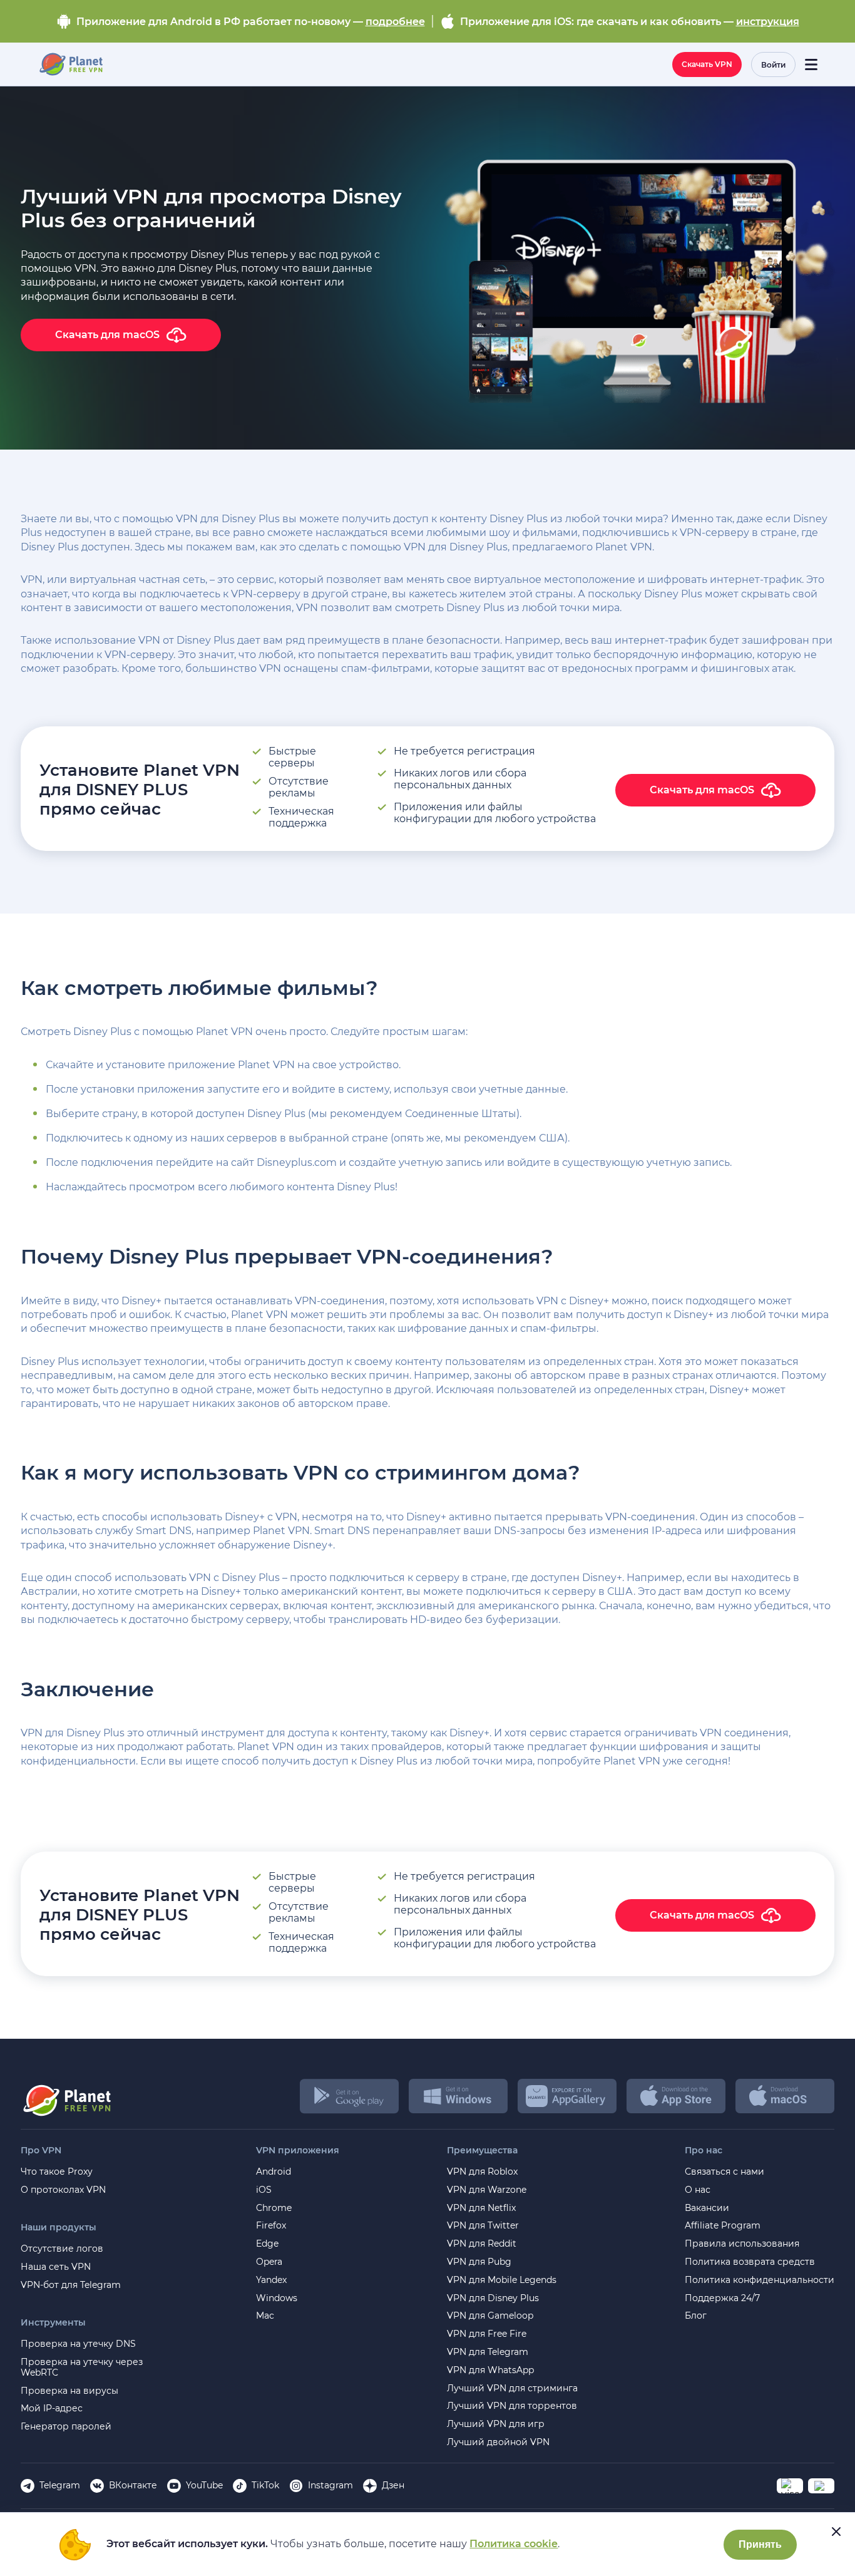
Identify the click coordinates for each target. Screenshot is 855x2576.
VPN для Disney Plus (493, 2298)
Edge (267, 2244)
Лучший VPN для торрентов (512, 2406)
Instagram (330, 2485)
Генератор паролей (66, 2427)
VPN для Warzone (487, 2190)
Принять (760, 2544)
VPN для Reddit (482, 2244)
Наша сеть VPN (56, 2267)
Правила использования (742, 2244)
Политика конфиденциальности (760, 2280)
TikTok (265, 2485)
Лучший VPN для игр (496, 2424)
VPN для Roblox (482, 2172)
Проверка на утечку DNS (78, 2344)
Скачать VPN (707, 64)
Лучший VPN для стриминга (512, 2388)
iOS (264, 2190)
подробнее (395, 22)
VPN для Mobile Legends (502, 2280)
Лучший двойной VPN (498, 2442)
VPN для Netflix (481, 2208)
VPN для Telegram (488, 2352)
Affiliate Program (723, 2226)
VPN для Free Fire (487, 2334)
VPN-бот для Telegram (71, 2285)
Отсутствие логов (62, 2249)
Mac (265, 2316)
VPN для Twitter (483, 2226)
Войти (773, 65)
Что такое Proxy (57, 2172)
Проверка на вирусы (69, 2391)
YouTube (204, 2485)
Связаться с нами (724, 2172)
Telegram (60, 2485)
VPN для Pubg (479, 2262)
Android (274, 2172)
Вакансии (707, 2208)
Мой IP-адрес (52, 2409)
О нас (698, 2190)
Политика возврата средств (750, 2262)
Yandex (271, 2280)
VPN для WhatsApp (490, 2370)
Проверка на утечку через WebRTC (82, 2367)
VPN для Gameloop (490, 2316)
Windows (277, 2298)
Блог (696, 2316)
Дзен (393, 2485)
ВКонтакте (133, 2485)
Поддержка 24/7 (722, 2298)
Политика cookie (514, 2544)
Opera (269, 2262)
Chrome (274, 2208)
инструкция (768, 22)
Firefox (271, 2226)
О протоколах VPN (63, 2190)
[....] (70, 64)
